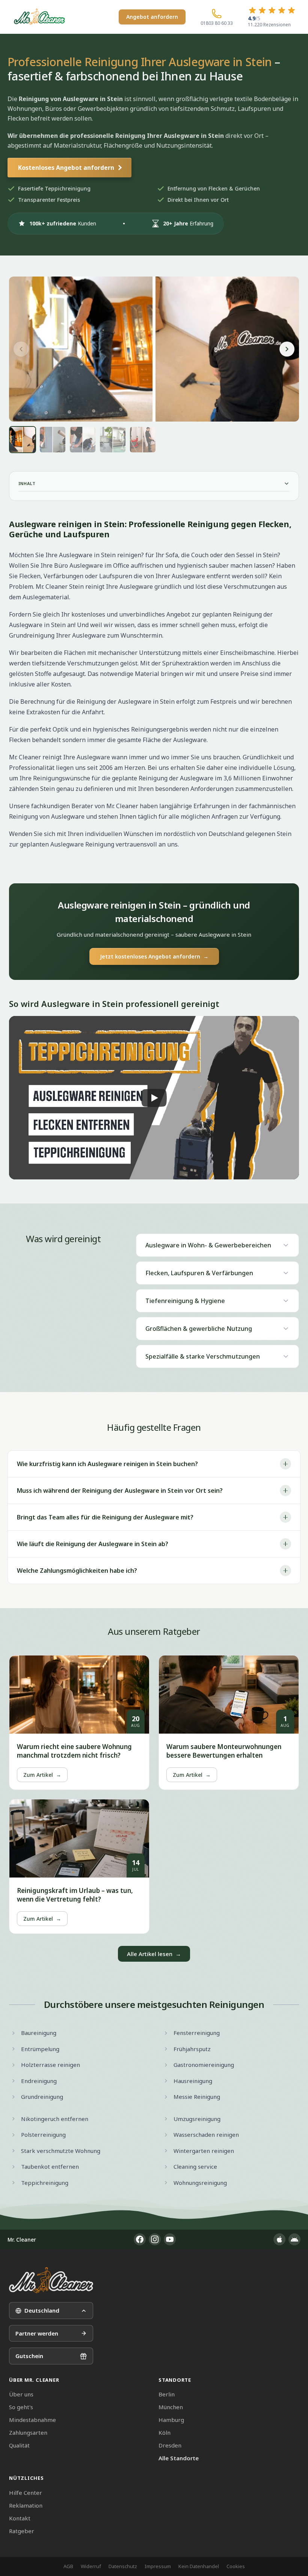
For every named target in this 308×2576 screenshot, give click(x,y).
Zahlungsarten (28, 2432)
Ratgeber (22, 2531)
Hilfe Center (26, 2493)
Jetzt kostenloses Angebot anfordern (154, 956)
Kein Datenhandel (199, 2566)
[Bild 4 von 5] (113, 440)
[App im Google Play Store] (294, 2239)
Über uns (21, 2394)
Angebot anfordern (152, 17)
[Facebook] (140, 2239)
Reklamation (26, 2505)
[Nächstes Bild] (287, 349)
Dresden (170, 2445)
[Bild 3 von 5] (83, 440)
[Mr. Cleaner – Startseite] (51, 2280)
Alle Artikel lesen (154, 1954)
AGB (68, 2566)
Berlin (167, 2394)
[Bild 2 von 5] (53, 440)
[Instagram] (155, 2239)
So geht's (21, 2407)
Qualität (19, 2445)
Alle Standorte (179, 2458)
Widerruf (91, 2566)
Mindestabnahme (32, 2420)
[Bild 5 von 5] (143, 440)
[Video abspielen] (154, 1098)
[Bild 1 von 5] (23, 440)
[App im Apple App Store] (279, 2239)
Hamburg (171, 2420)
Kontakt (20, 2518)
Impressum (158, 2566)
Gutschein (29, 2356)
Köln (165, 2432)
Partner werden (37, 2333)
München (171, 2407)
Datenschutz (123, 2566)
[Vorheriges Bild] (21, 349)
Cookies (236, 2566)
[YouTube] (170, 2239)
